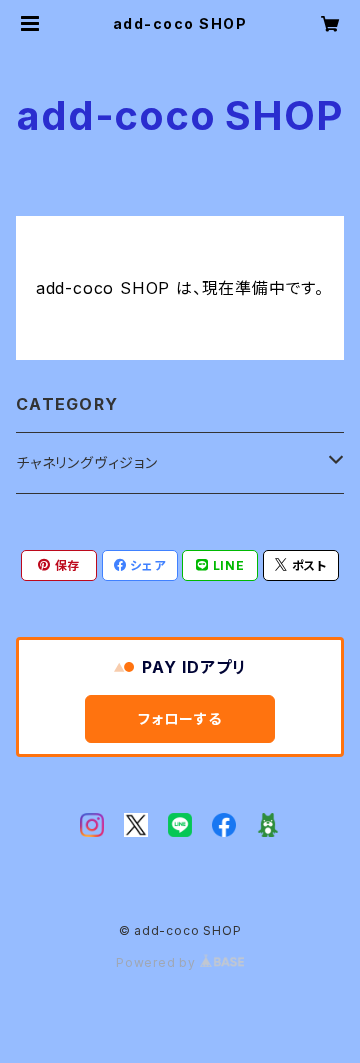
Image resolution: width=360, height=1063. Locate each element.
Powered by (158, 962)
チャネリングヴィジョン (87, 462)
